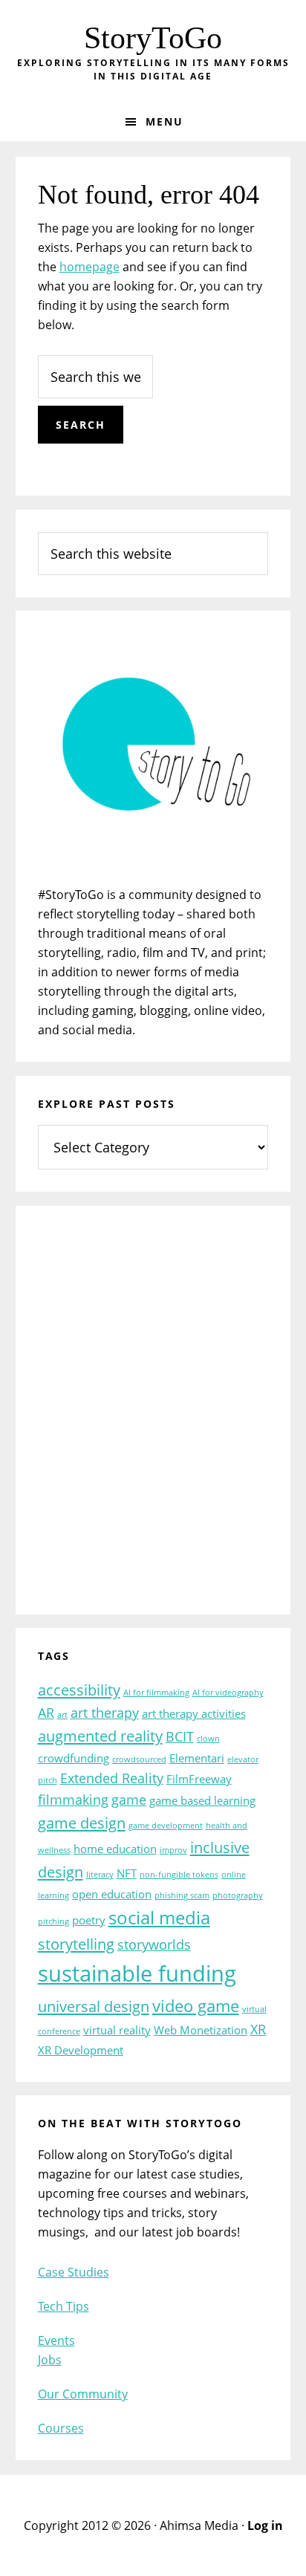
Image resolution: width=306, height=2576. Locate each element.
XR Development (81, 2050)
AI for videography (228, 1693)
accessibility (79, 1690)
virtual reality (117, 2030)
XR (258, 2029)
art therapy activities (194, 1713)
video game (196, 2005)
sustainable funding (137, 1973)
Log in (265, 2525)
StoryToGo (153, 38)
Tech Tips (64, 2306)
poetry (89, 1920)
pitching (53, 1921)
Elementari (197, 1758)
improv (173, 1850)
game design (82, 1823)
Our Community (83, 2394)
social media (159, 1918)
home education (115, 1849)
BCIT (180, 1736)
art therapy (105, 1713)
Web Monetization (201, 2030)
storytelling (76, 1944)
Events (56, 2340)
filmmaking (73, 1800)
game (129, 1800)
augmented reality (100, 1736)
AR (46, 1713)
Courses (61, 2428)
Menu (165, 121)
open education (112, 1894)
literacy (100, 1875)
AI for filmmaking (156, 1693)
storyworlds (154, 1944)
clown (208, 1739)
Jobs (50, 2360)
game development (166, 1826)
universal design (94, 2006)
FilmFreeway (199, 1779)
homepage (89, 267)
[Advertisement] (153, 1420)
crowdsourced (139, 1759)
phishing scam (182, 1895)
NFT (127, 1873)
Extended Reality (112, 1778)
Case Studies (74, 2272)
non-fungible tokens (179, 1875)
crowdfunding (74, 1758)
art (62, 1715)
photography (238, 1895)
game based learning (202, 1800)
